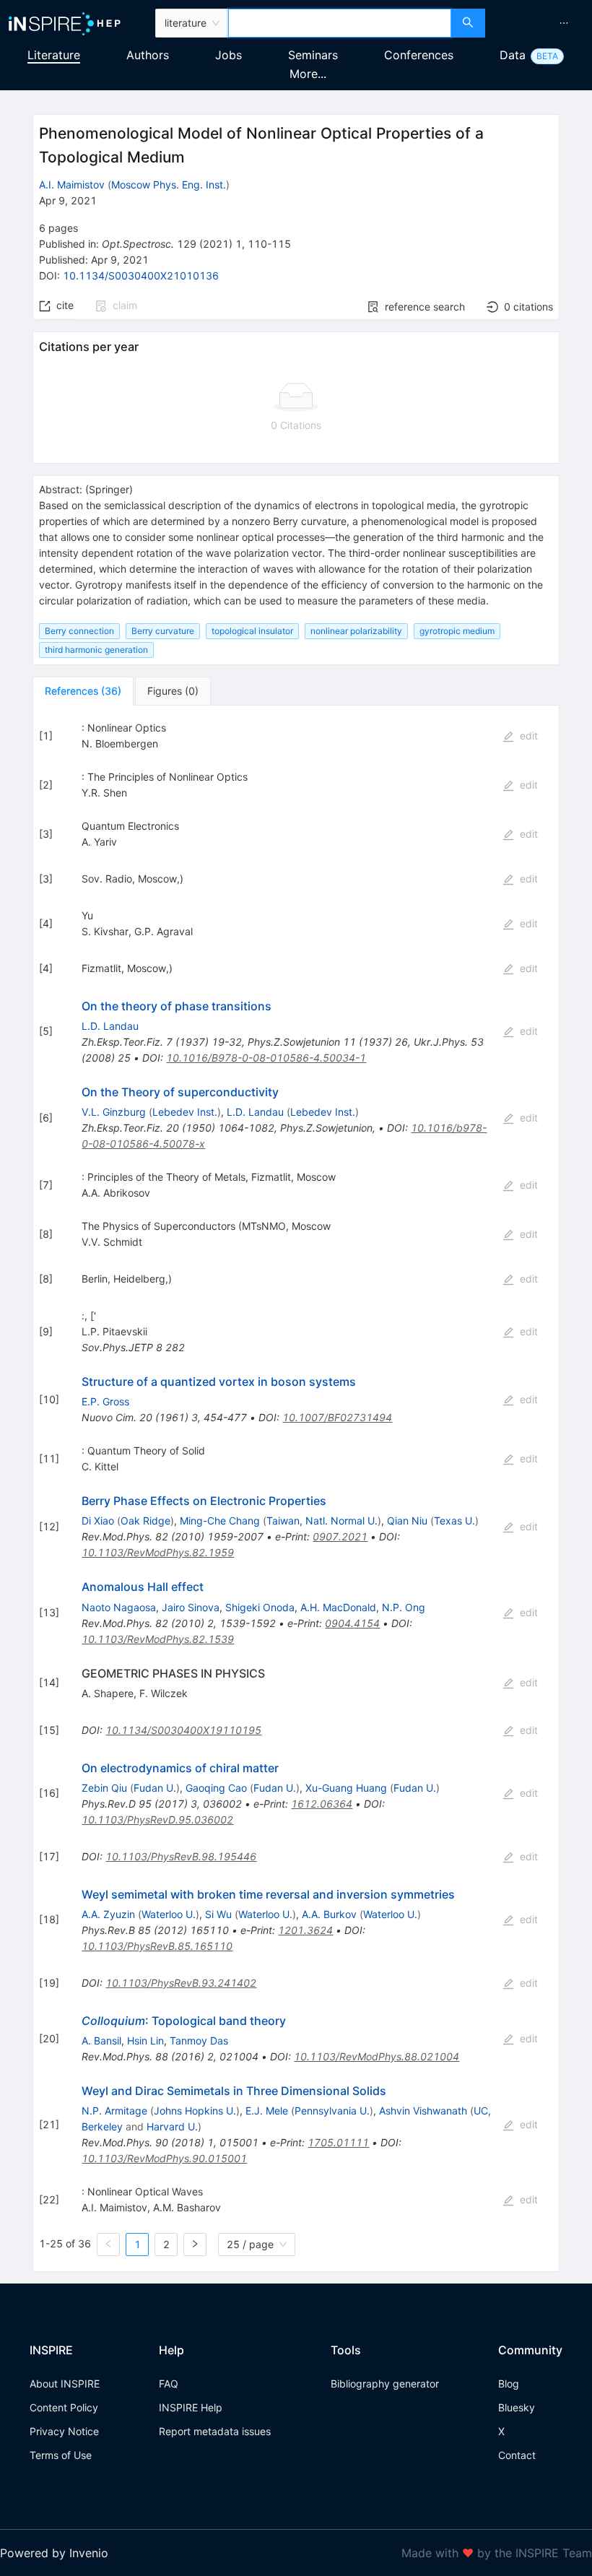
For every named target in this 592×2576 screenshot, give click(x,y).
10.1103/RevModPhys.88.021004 (376, 2056)
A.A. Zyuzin (108, 1914)
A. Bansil (101, 2041)
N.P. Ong (404, 1607)
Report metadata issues (215, 2431)
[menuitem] (564, 23)
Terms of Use (61, 2455)
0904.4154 (352, 1623)
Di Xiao (98, 1521)
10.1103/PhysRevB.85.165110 (157, 1946)
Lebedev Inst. (185, 1112)
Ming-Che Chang (220, 1521)
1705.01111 (338, 2142)
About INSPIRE (65, 2384)
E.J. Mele (267, 2111)
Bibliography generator (385, 2384)
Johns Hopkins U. (195, 2111)
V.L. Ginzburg (114, 1112)
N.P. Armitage (114, 2111)
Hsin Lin (145, 2041)
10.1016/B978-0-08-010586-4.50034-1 (266, 1058)
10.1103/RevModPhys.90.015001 (164, 2158)
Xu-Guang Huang (346, 1788)
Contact (517, 2455)
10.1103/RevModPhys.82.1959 (158, 1552)
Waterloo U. (169, 1914)
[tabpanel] (296, 1489)
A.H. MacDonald (338, 1607)
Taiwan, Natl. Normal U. (322, 1521)
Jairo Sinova (191, 1607)
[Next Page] (195, 2245)
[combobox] (340, 23)
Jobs (228, 55)
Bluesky (517, 2407)
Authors (148, 55)
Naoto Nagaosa (119, 1607)
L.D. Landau (110, 1026)
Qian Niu (407, 1521)
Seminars (313, 55)
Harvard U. (172, 2126)
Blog (509, 2384)
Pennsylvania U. (332, 2111)
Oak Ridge (145, 1521)
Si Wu (218, 1914)
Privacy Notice (64, 2431)
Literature (54, 55)
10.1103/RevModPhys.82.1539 (158, 1639)
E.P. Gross (105, 1401)
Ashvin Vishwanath (423, 2111)
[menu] (540, 23)
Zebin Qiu (104, 1788)
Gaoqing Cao (216, 1788)
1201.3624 (305, 1930)
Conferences (419, 55)
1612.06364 (322, 1804)
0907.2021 (340, 1536)
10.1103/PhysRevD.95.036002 (157, 1820)
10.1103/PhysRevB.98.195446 (181, 1856)
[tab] (83, 691)
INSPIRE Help (191, 2407)
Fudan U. (155, 1788)
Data (513, 55)
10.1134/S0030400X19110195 (183, 1730)
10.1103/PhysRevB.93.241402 (181, 1983)
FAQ (169, 2384)
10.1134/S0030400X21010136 (141, 276)
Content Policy (64, 2407)
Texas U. (454, 1521)
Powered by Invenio (54, 2553)
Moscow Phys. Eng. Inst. (169, 185)
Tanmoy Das (199, 2041)
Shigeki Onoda (260, 1607)
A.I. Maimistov (72, 185)
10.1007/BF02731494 (337, 1417)
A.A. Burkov (329, 1914)
